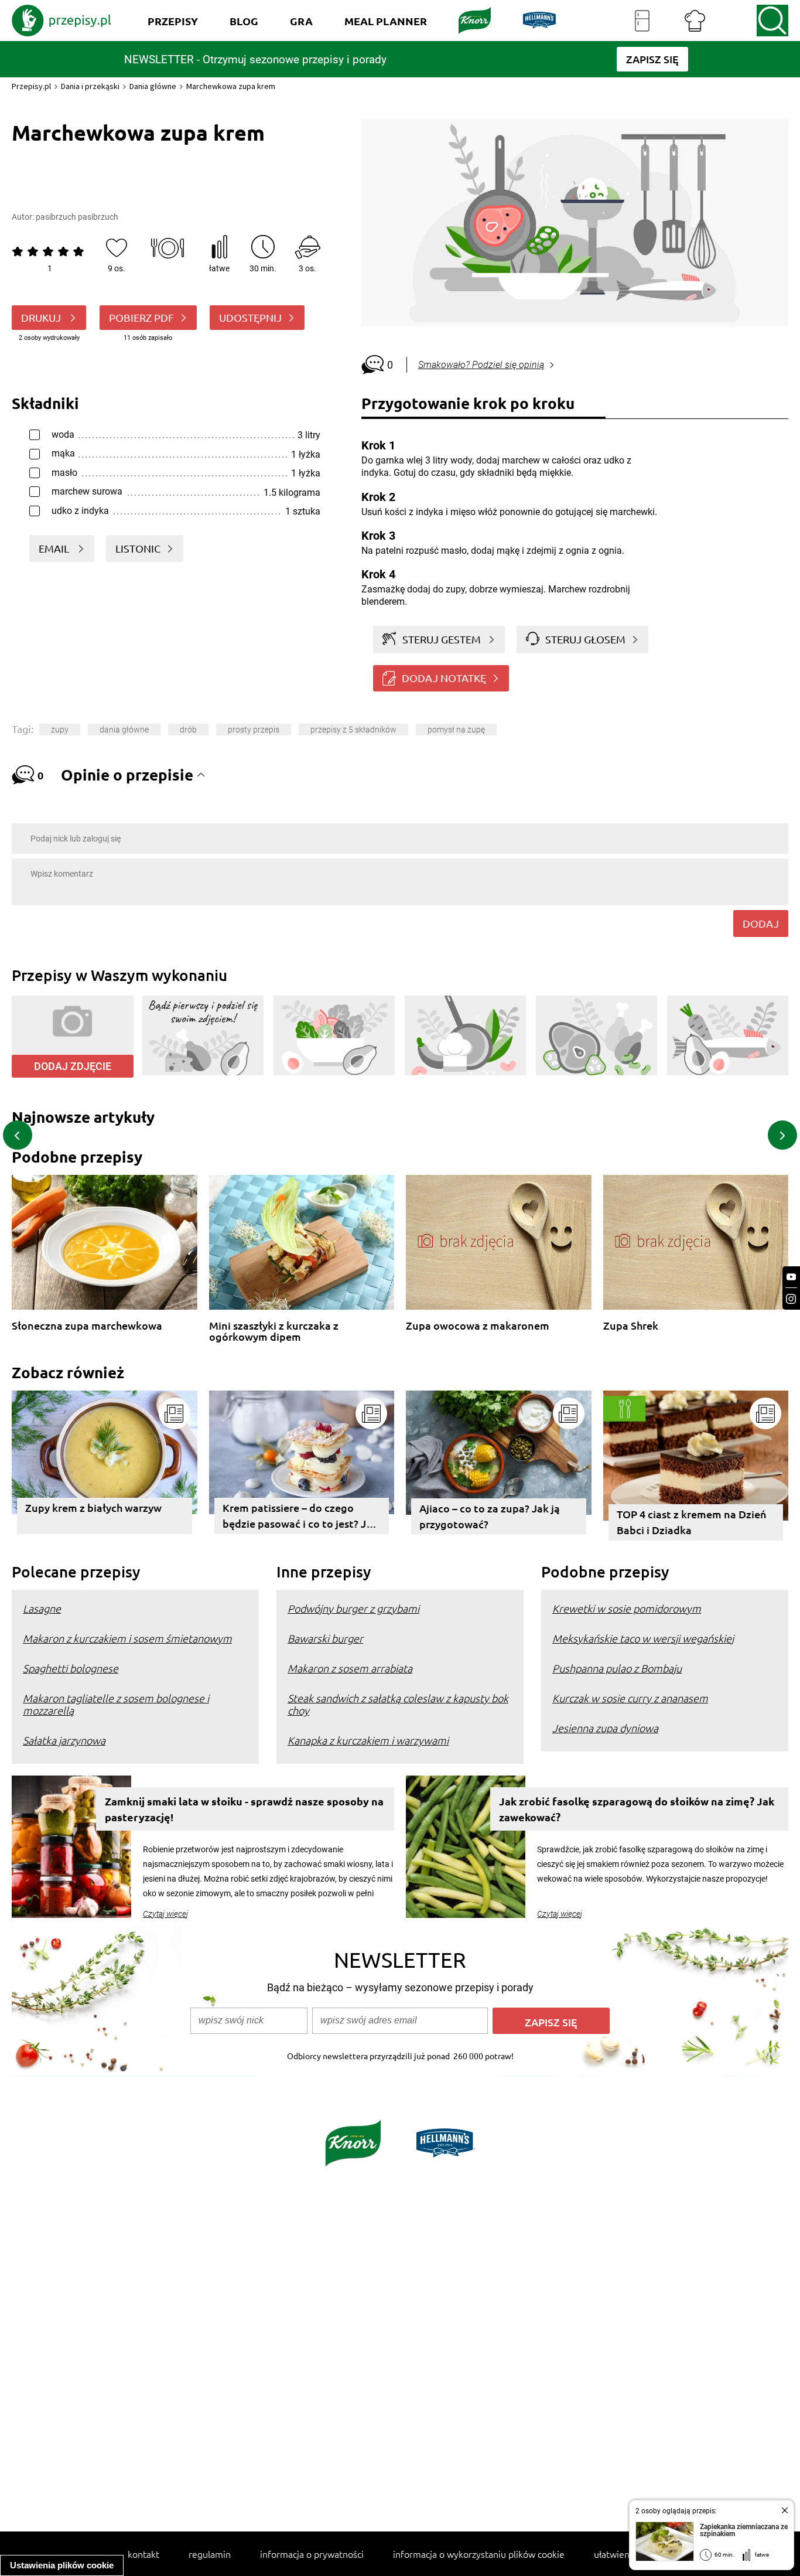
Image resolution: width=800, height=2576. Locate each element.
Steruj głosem (585, 639)
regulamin (210, 2554)
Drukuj (42, 317)
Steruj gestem (442, 639)
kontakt (143, 2554)
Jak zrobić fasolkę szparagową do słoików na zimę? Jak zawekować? (637, 1809)
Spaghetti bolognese (71, 1668)
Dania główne (153, 86)
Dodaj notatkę (444, 678)
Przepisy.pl (31, 86)
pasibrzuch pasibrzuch (77, 217)
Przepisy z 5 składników (353, 730)
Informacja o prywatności (312, 2554)
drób (188, 730)
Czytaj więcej (165, 1914)
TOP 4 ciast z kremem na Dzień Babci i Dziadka (692, 1522)
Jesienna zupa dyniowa (605, 1728)
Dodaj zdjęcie (73, 1066)
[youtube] (791, 1277)
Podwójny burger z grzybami (353, 1608)
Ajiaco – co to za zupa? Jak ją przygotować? (490, 1516)
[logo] (61, 21)
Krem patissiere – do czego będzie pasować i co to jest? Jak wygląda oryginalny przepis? (300, 1517)
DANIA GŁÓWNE (124, 730)
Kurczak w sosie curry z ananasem (630, 1698)
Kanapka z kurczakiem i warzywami (368, 1740)
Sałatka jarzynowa (64, 1740)
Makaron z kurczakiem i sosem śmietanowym (127, 1638)
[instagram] (791, 1299)
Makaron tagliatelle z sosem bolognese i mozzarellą (116, 1704)
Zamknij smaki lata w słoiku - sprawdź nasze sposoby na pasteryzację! (244, 1809)
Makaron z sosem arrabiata (350, 1668)
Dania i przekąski (90, 86)
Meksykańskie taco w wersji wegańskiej (643, 1638)
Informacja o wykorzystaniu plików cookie (479, 2554)
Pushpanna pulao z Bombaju (617, 1668)
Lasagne (42, 1608)
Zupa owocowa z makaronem (478, 1326)
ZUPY (60, 730)
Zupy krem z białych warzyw (93, 1507)
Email (55, 548)
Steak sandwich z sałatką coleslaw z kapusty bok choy (398, 1704)
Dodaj (761, 923)
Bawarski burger (325, 1638)
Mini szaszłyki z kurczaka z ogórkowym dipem (274, 1331)
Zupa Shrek (631, 1326)
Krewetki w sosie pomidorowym (627, 1608)
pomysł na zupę (456, 730)
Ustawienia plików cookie (62, 2565)
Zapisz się (551, 2022)
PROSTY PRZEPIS (254, 730)
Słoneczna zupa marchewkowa (87, 1326)
